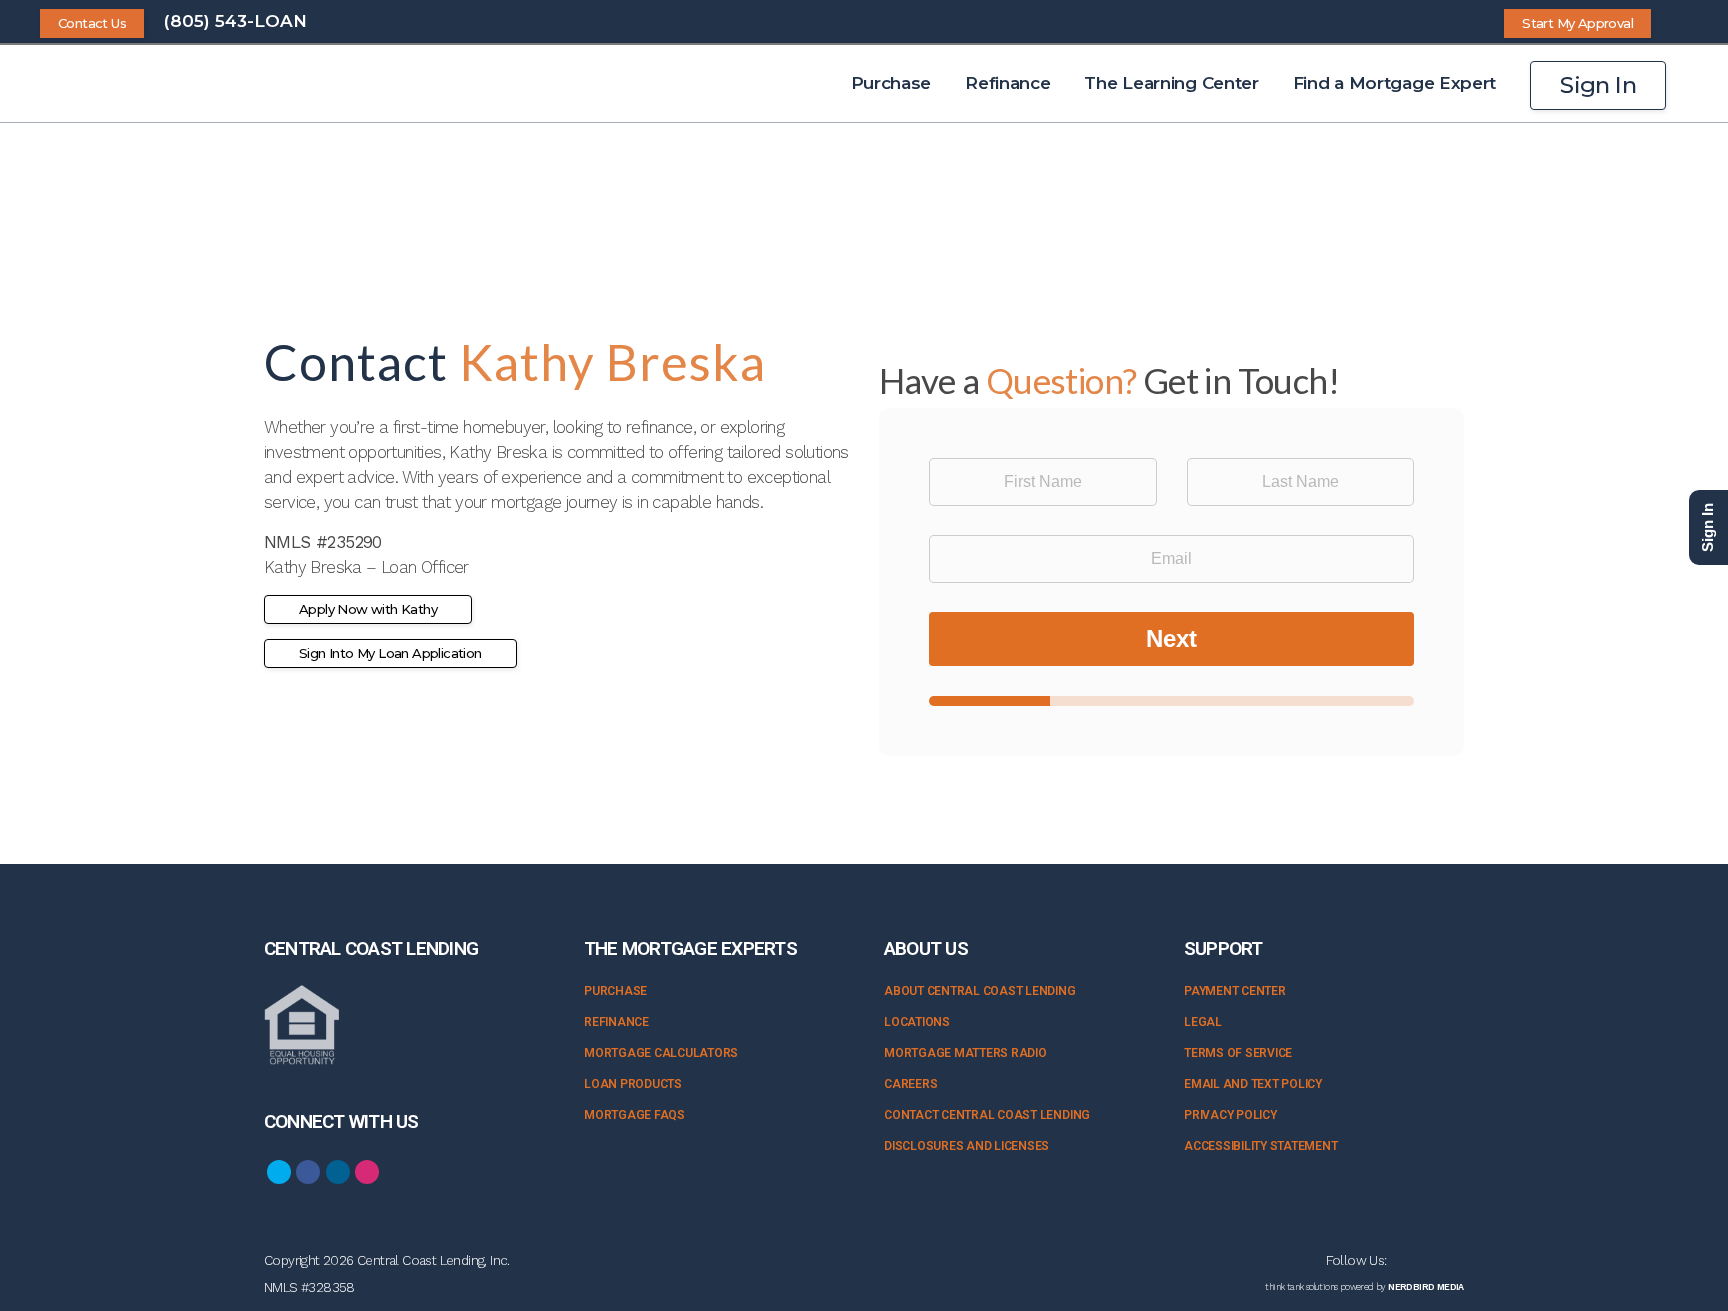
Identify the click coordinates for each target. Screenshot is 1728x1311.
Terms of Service (1238, 1053)
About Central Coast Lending (980, 991)
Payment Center (1235, 991)
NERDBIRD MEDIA (1426, 1287)
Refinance (616, 1022)
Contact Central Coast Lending (987, 1115)
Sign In (1598, 85)
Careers (910, 1084)
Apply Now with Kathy (368, 609)
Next (1171, 638)
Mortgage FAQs (634, 1115)
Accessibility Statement (1260, 1146)
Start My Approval (1577, 23)
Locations (917, 1022)
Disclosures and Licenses (966, 1146)
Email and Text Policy (1253, 1084)
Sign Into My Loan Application (390, 653)
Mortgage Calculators (661, 1053)
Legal (1203, 1022)
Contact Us (92, 23)
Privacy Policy (1230, 1115)
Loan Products (633, 1084)
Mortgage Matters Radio (965, 1053)
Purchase (615, 991)
